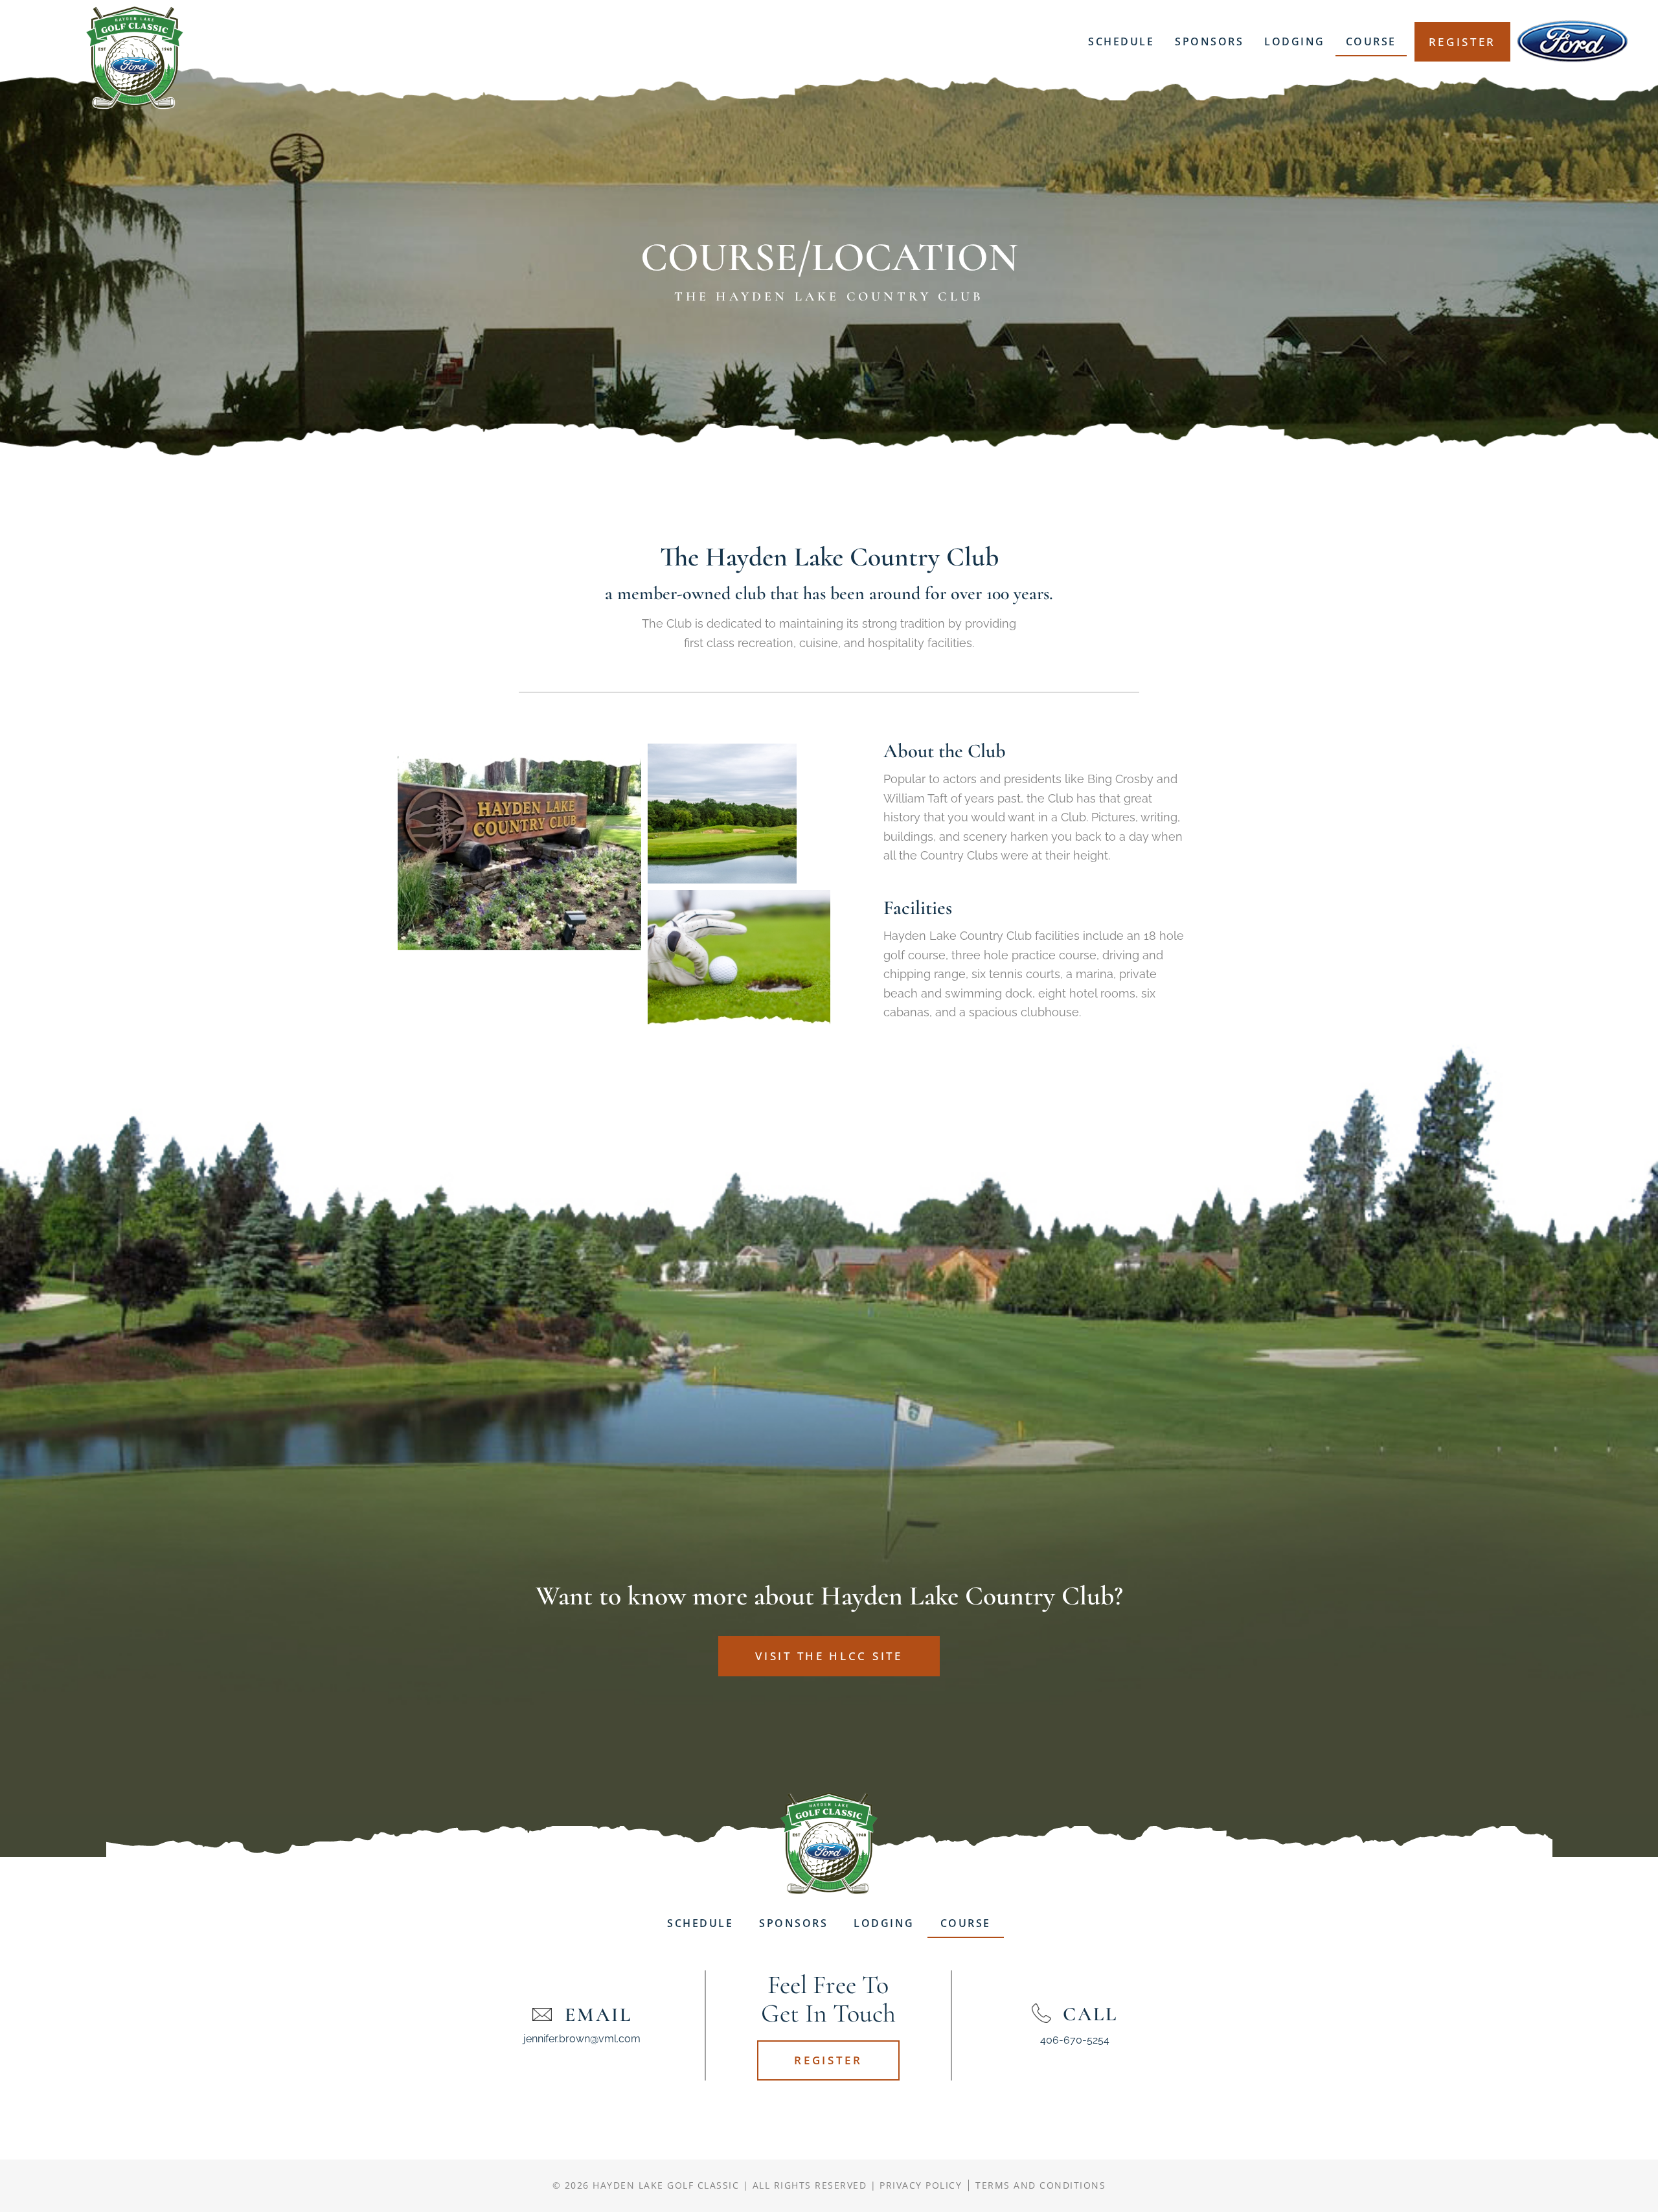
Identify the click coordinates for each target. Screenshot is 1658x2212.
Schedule (1121, 41)
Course (1371, 41)
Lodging (1295, 41)
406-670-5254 (1075, 2040)
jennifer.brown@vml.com (582, 2039)
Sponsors (1209, 41)
